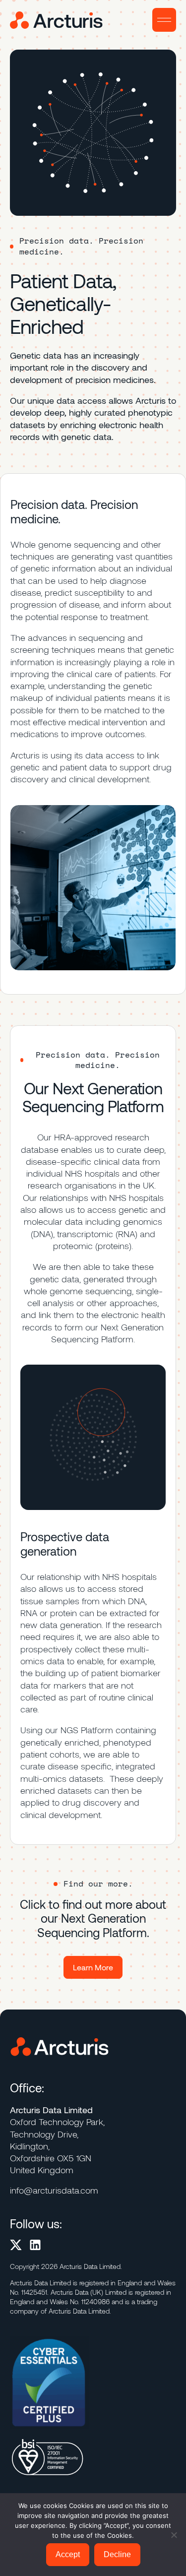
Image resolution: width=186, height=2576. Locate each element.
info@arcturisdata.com (54, 2190)
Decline (117, 2554)
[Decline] (174, 2535)
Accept (68, 2554)
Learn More (93, 1967)
